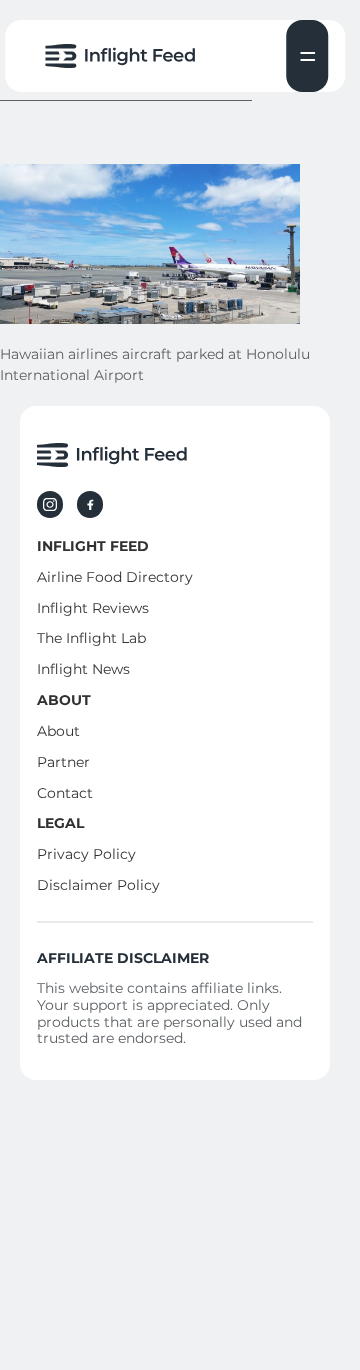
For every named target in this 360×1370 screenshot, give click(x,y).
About (58, 731)
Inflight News (83, 669)
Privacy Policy (86, 854)
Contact (65, 793)
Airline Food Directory (115, 577)
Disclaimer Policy (98, 885)
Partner (63, 762)
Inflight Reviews (93, 608)
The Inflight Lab (91, 638)
